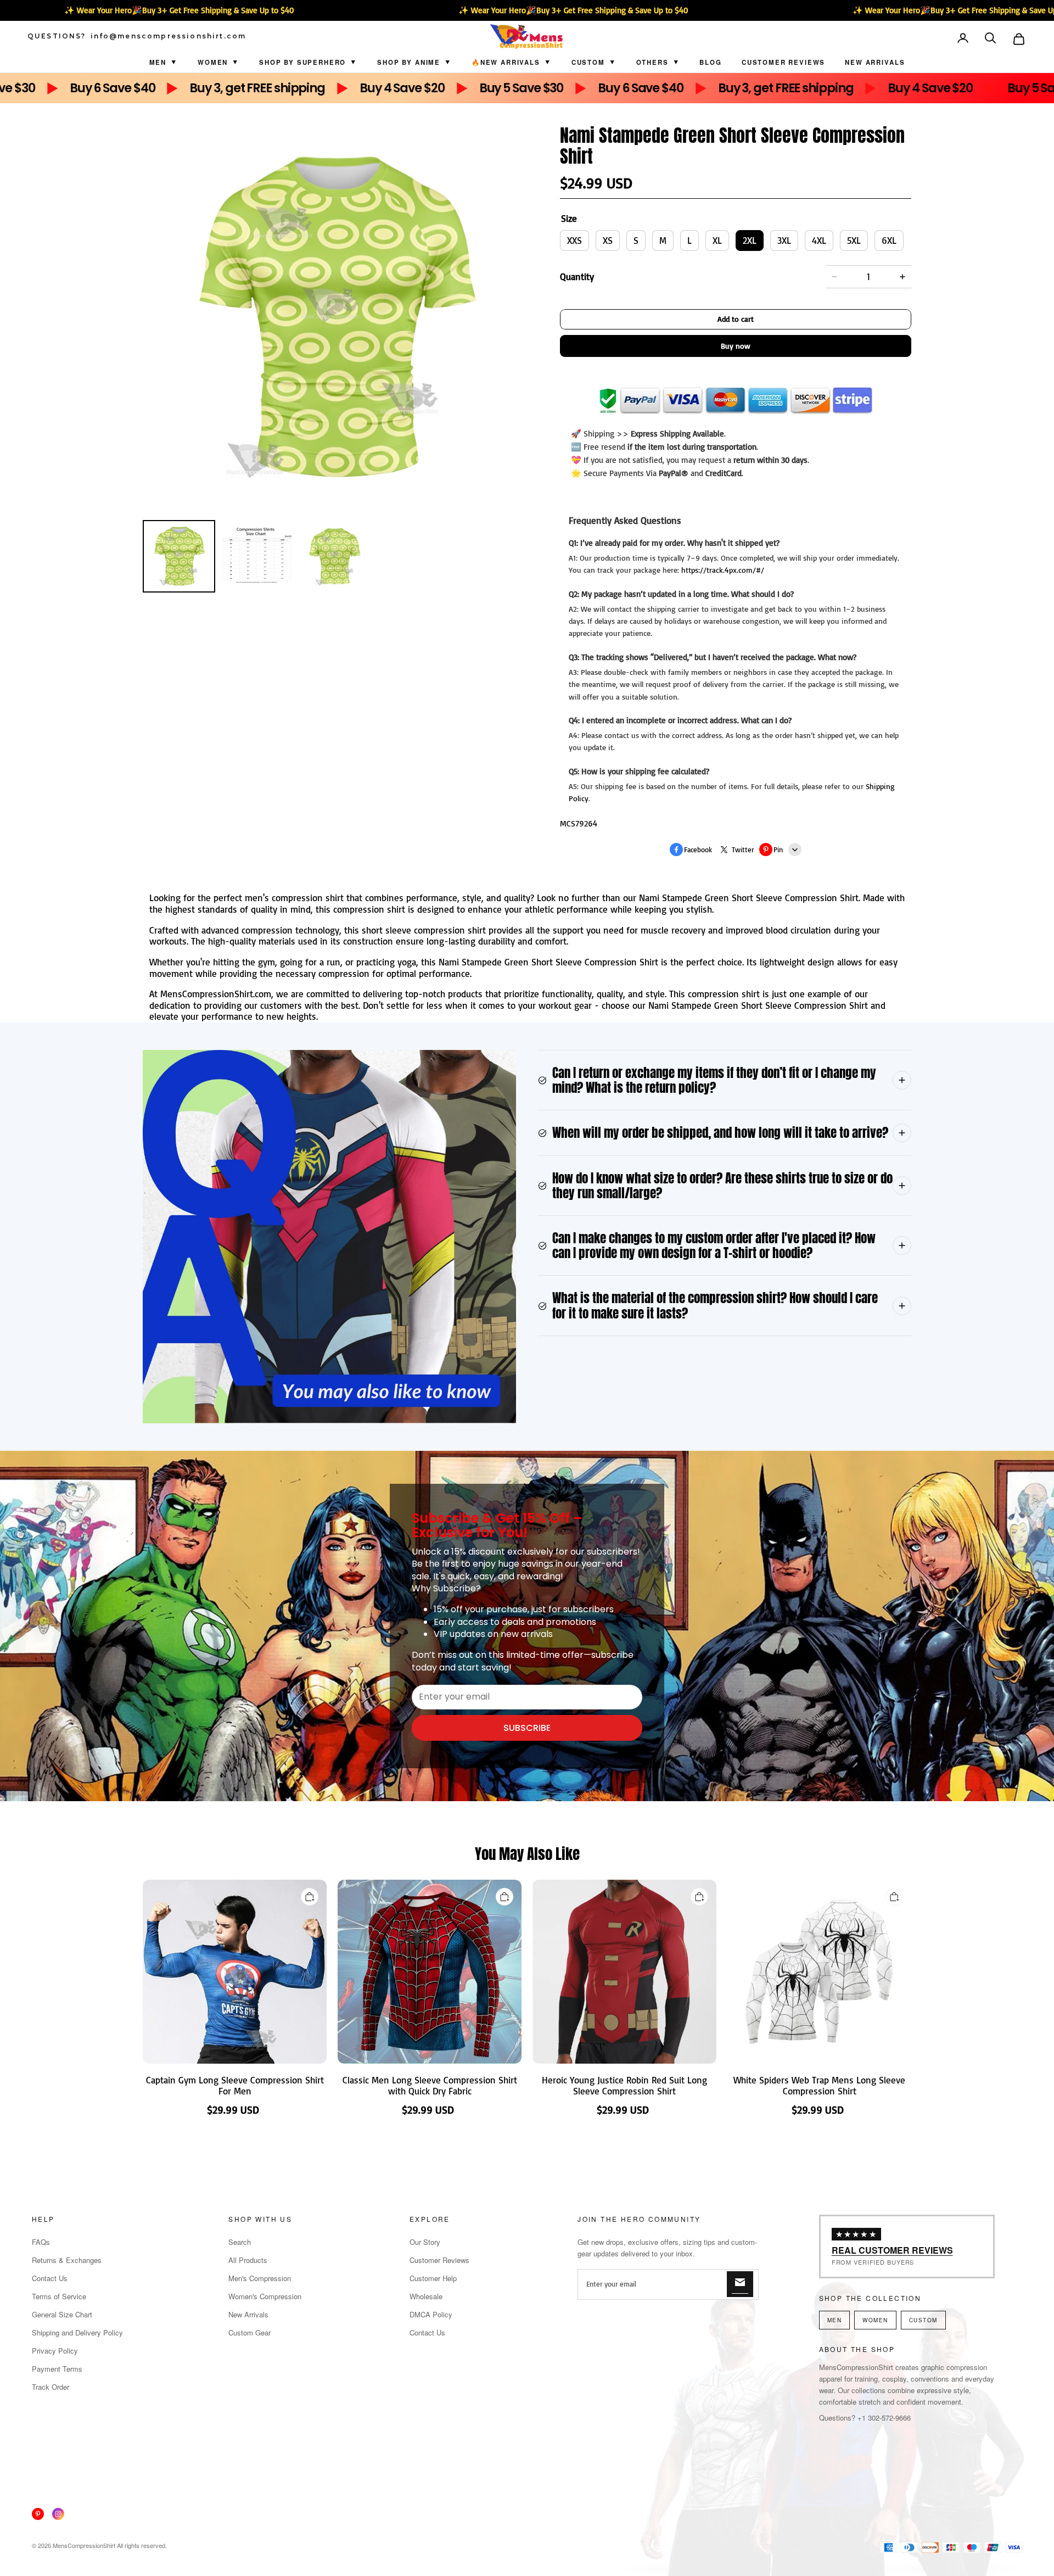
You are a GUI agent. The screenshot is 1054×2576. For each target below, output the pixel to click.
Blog (710, 62)
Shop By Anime (409, 62)
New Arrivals (875, 62)
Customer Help (433, 2278)
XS (608, 240)
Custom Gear (250, 2332)
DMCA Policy (431, 2314)
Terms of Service (59, 2296)
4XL (819, 240)
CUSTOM (588, 62)
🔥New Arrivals (506, 62)
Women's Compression (265, 2296)
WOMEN (875, 2320)
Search (240, 2242)
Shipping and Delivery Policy (77, 2332)
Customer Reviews (783, 62)
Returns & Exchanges (67, 2260)
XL (717, 240)
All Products (248, 2260)
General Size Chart (62, 2314)
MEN (835, 2320)
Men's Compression (260, 2278)
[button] (991, 39)
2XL (750, 240)
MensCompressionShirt (84, 2545)
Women (213, 62)
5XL (854, 240)
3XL (784, 240)
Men (158, 62)
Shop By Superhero (302, 62)
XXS (574, 240)
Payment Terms (57, 2369)
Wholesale (426, 2296)
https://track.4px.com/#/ (723, 570)
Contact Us (50, 2278)
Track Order (51, 2387)
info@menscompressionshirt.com (169, 36)
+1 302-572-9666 (884, 2418)
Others (652, 62)
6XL (889, 240)
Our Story (425, 2242)
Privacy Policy (55, 2351)
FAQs (41, 2242)
